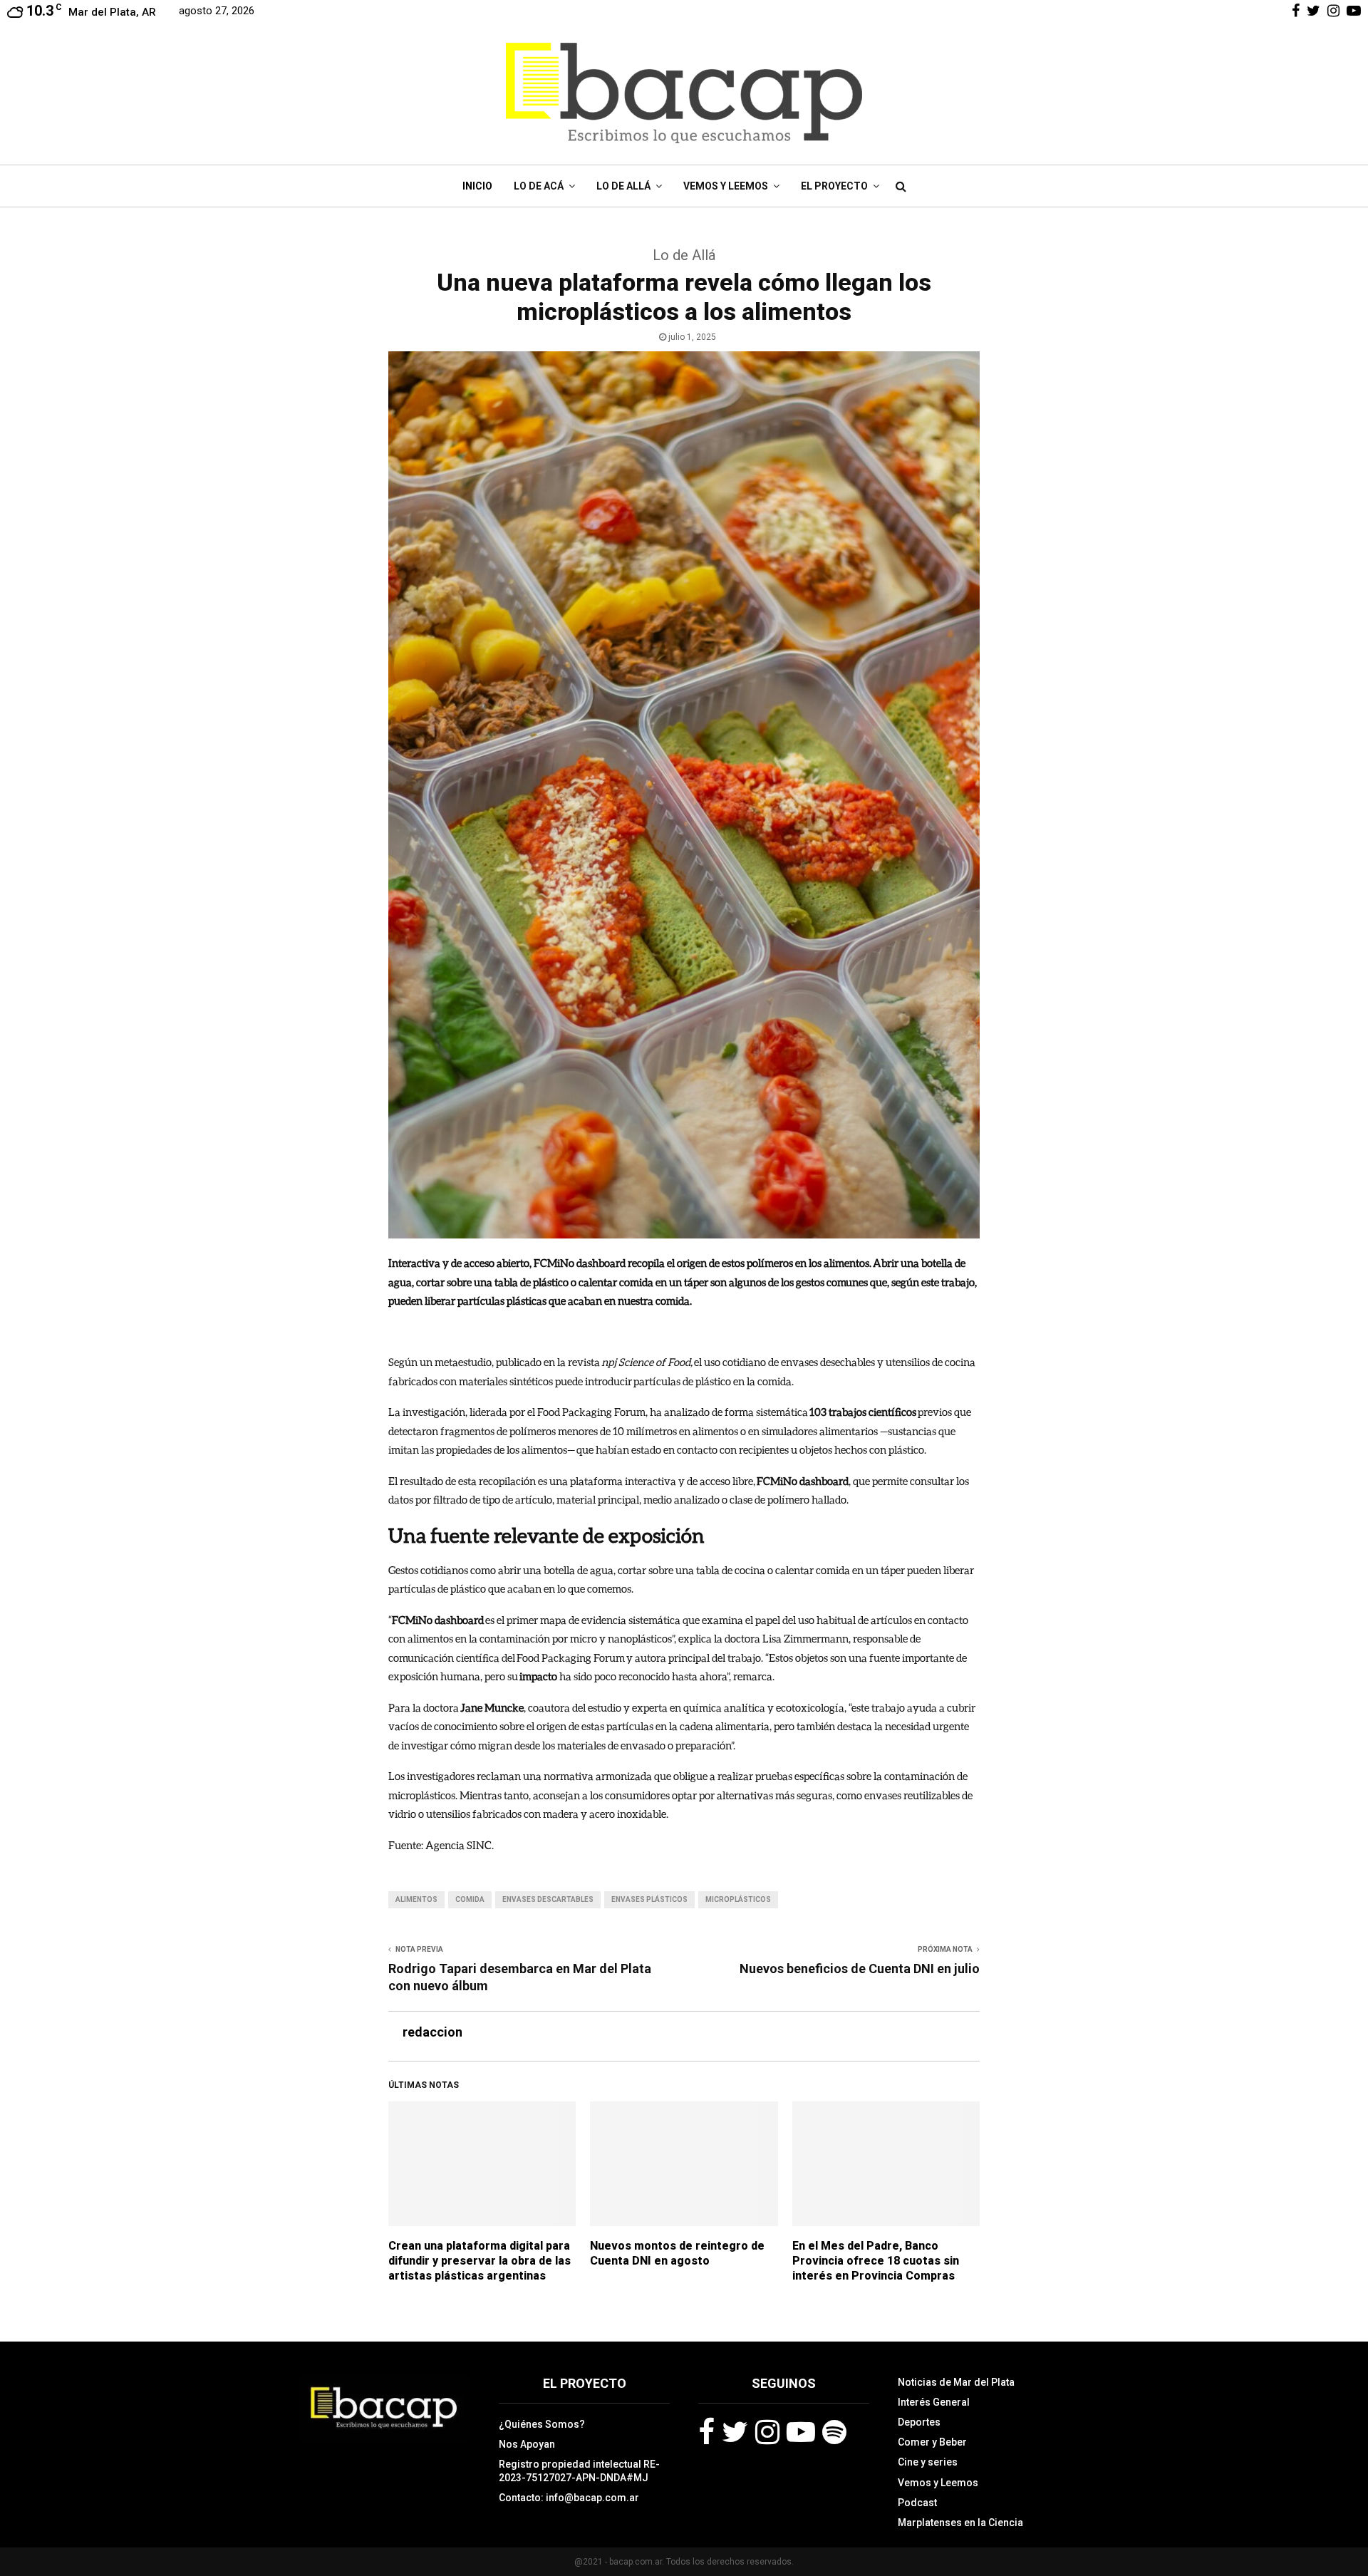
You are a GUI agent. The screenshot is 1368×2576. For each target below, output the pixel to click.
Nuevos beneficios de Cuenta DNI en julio (860, 1969)
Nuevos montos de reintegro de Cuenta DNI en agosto (677, 2253)
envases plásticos (649, 1899)
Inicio (477, 186)
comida (470, 1899)
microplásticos (738, 1899)
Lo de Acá (539, 186)
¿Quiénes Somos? (542, 2424)
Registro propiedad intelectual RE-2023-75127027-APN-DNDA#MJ (579, 2471)
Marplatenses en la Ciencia (960, 2523)
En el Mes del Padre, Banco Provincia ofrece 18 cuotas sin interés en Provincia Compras (876, 2261)
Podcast (917, 2503)
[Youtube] (801, 2432)
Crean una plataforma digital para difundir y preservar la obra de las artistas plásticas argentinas (480, 2261)
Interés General (934, 2402)
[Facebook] (706, 2432)
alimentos (416, 1899)
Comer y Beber (932, 2442)
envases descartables (548, 1899)
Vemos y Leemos (726, 186)
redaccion (432, 2032)
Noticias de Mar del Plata (956, 2382)
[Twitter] (735, 2432)
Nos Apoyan (527, 2444)
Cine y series (928, 2462)
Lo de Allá (623, 186)
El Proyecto (834, 186)
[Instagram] (767, 2432)
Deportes (919, 2422)
